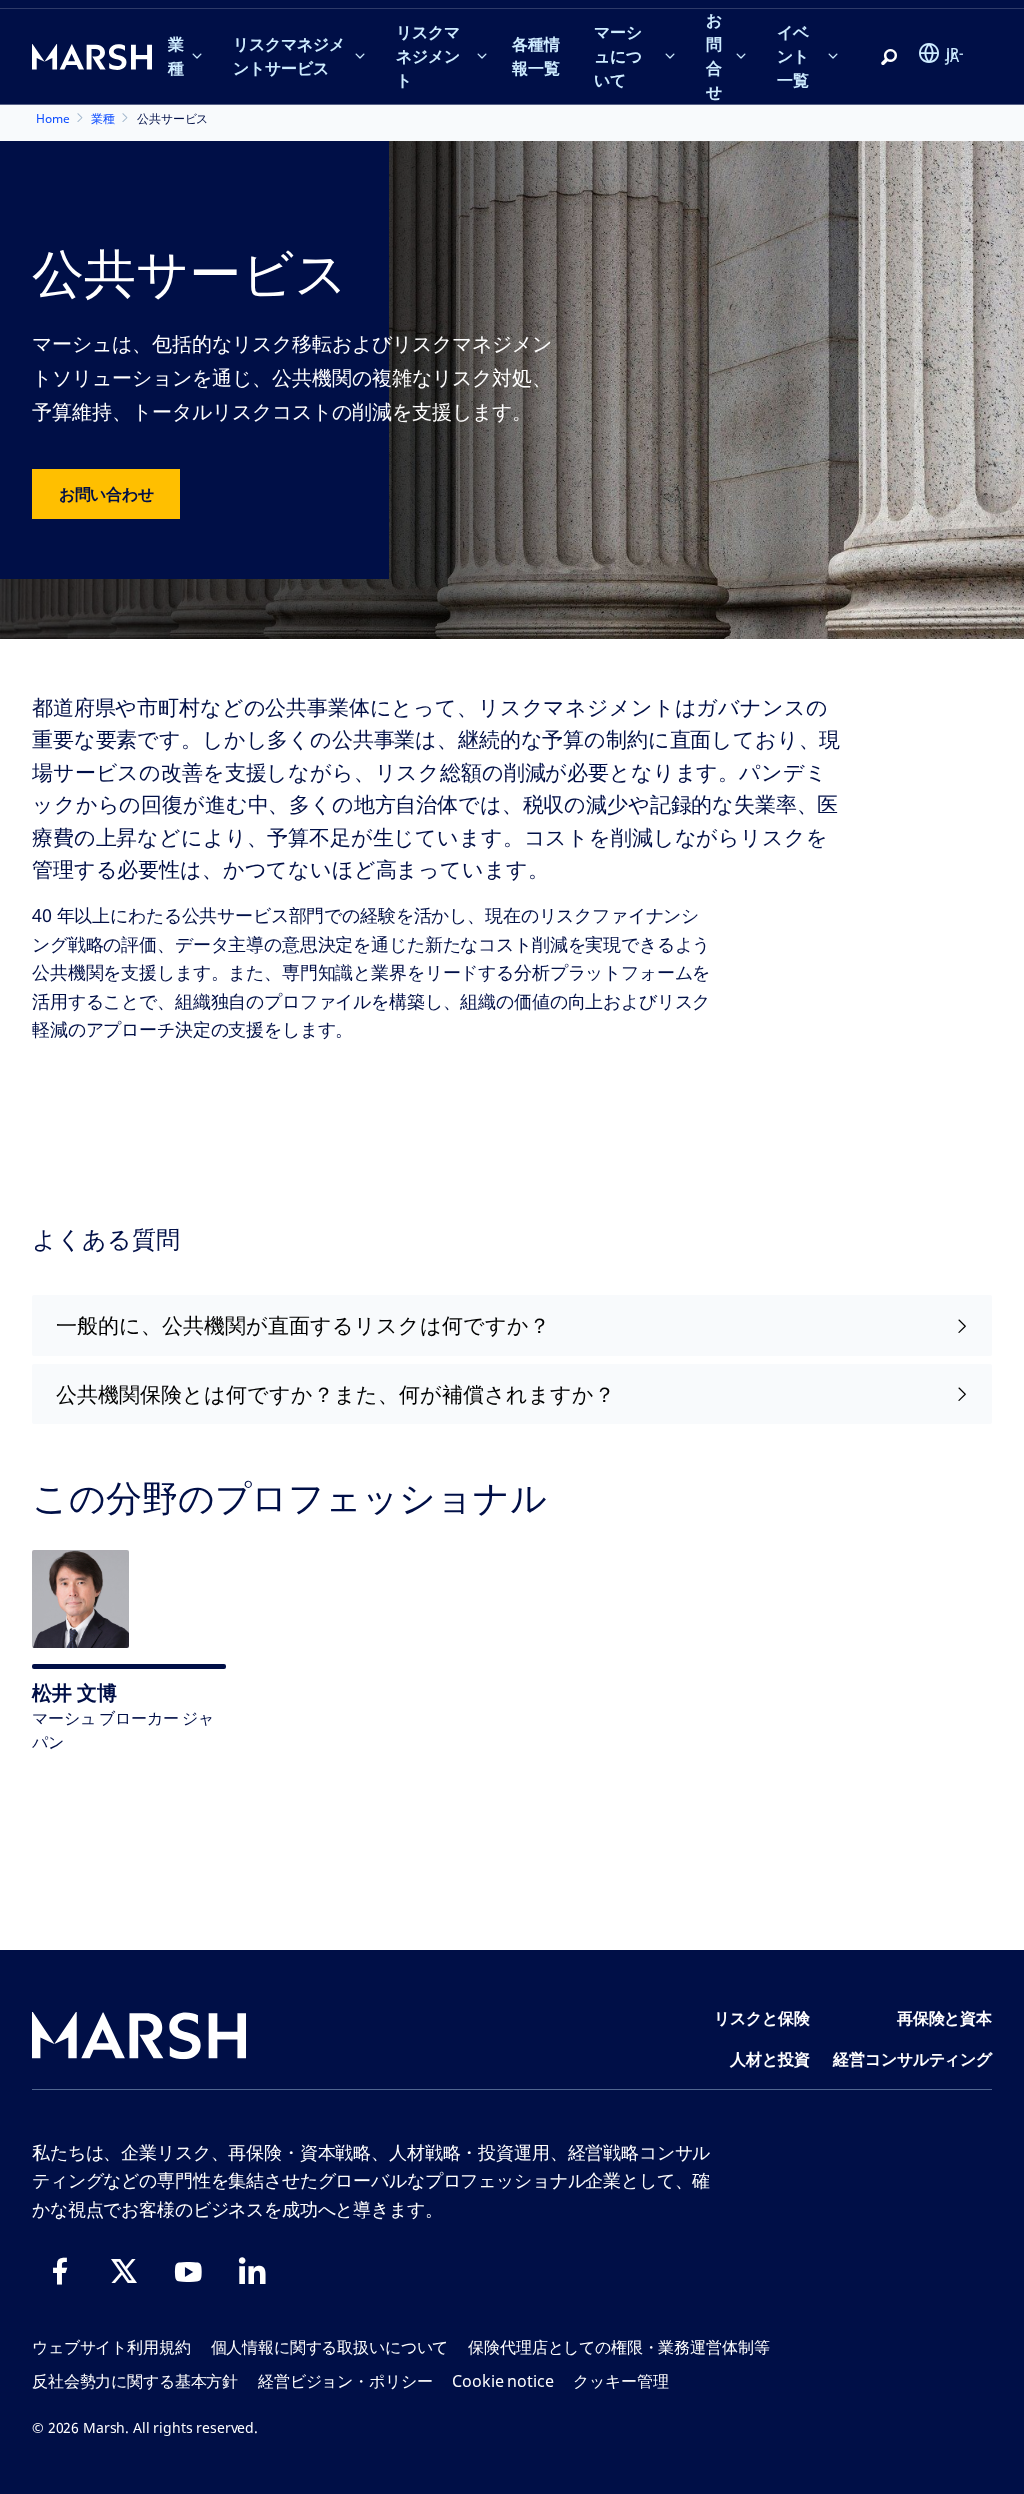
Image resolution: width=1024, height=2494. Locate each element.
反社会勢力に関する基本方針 (135, 2381)
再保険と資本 (944, 2018)
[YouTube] (188, 2271)
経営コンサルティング (912, 2059)
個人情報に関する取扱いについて (330, 2347)
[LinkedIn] (252, 2271)
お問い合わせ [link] (106, 494)
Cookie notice (502, 2381)
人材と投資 (769, 2059)
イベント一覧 (793, 56)
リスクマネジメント (428, 56)
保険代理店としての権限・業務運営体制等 (618, 2347)
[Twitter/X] (124, 2271)
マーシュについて (618, 56)
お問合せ (714, 56)
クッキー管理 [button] (620, 2381)
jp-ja (955, 54)
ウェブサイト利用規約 (111, 2347)
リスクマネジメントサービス (289, 56)
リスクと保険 (761, 2018)
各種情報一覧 (536, 56)
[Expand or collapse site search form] (889, 58)
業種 (176, 56)
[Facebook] (60, 2271)
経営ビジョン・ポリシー (345, 2381)
